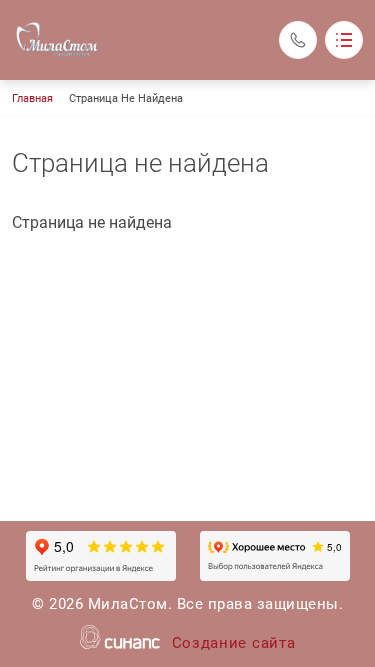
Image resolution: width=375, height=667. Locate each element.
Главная (32, 98)
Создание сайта (234, 643)
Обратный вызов (298, 40)
